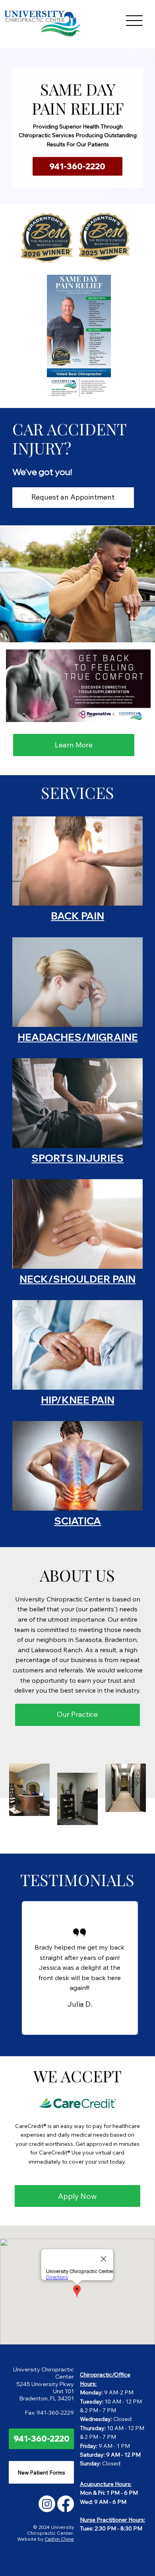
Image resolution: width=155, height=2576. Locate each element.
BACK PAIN (77, 916)
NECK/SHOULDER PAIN (77, 1279)
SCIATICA (77, 1521)
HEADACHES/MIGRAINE (78, 1037)
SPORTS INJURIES (77, 1158)
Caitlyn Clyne (59, 2539)
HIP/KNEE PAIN (78, 1400)
